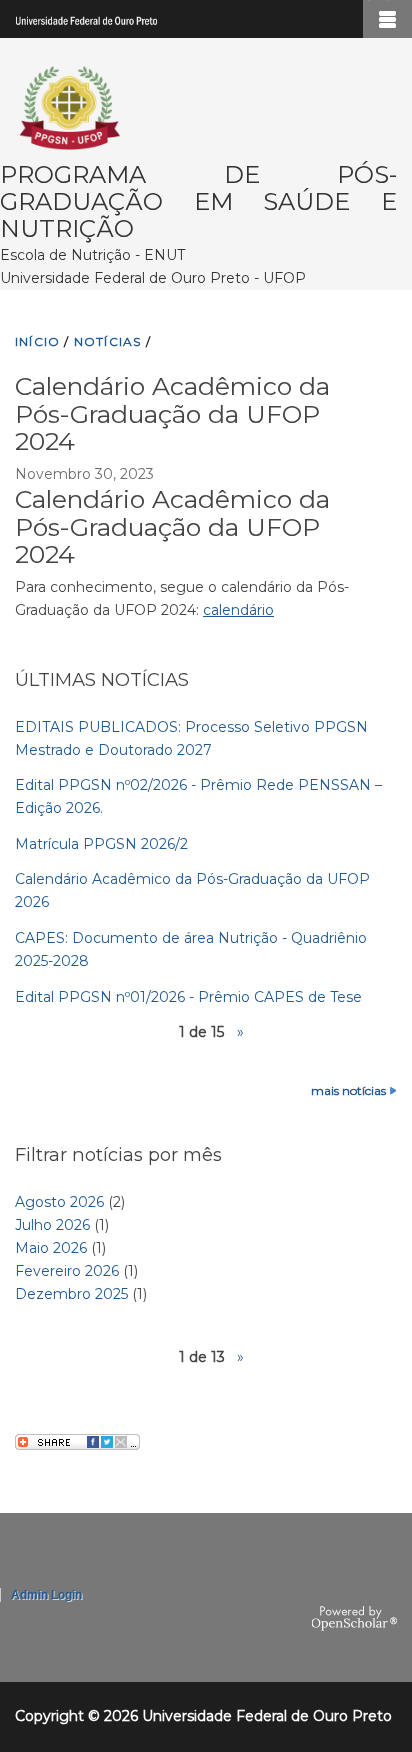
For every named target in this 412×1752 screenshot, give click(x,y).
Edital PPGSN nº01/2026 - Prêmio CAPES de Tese (188, 997)
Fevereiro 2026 (67, 1271)
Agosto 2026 (59, 1202)
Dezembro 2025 (71, 1294)
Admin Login (46, 1595)
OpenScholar (354, 1619)
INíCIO (37, 341)
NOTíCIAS (108, 341)
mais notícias (348, 1090)
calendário (238, 610)
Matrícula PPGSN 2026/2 (101, 844)
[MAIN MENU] (387, 19)
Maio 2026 (51, 1248)
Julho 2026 (52, 1225)
